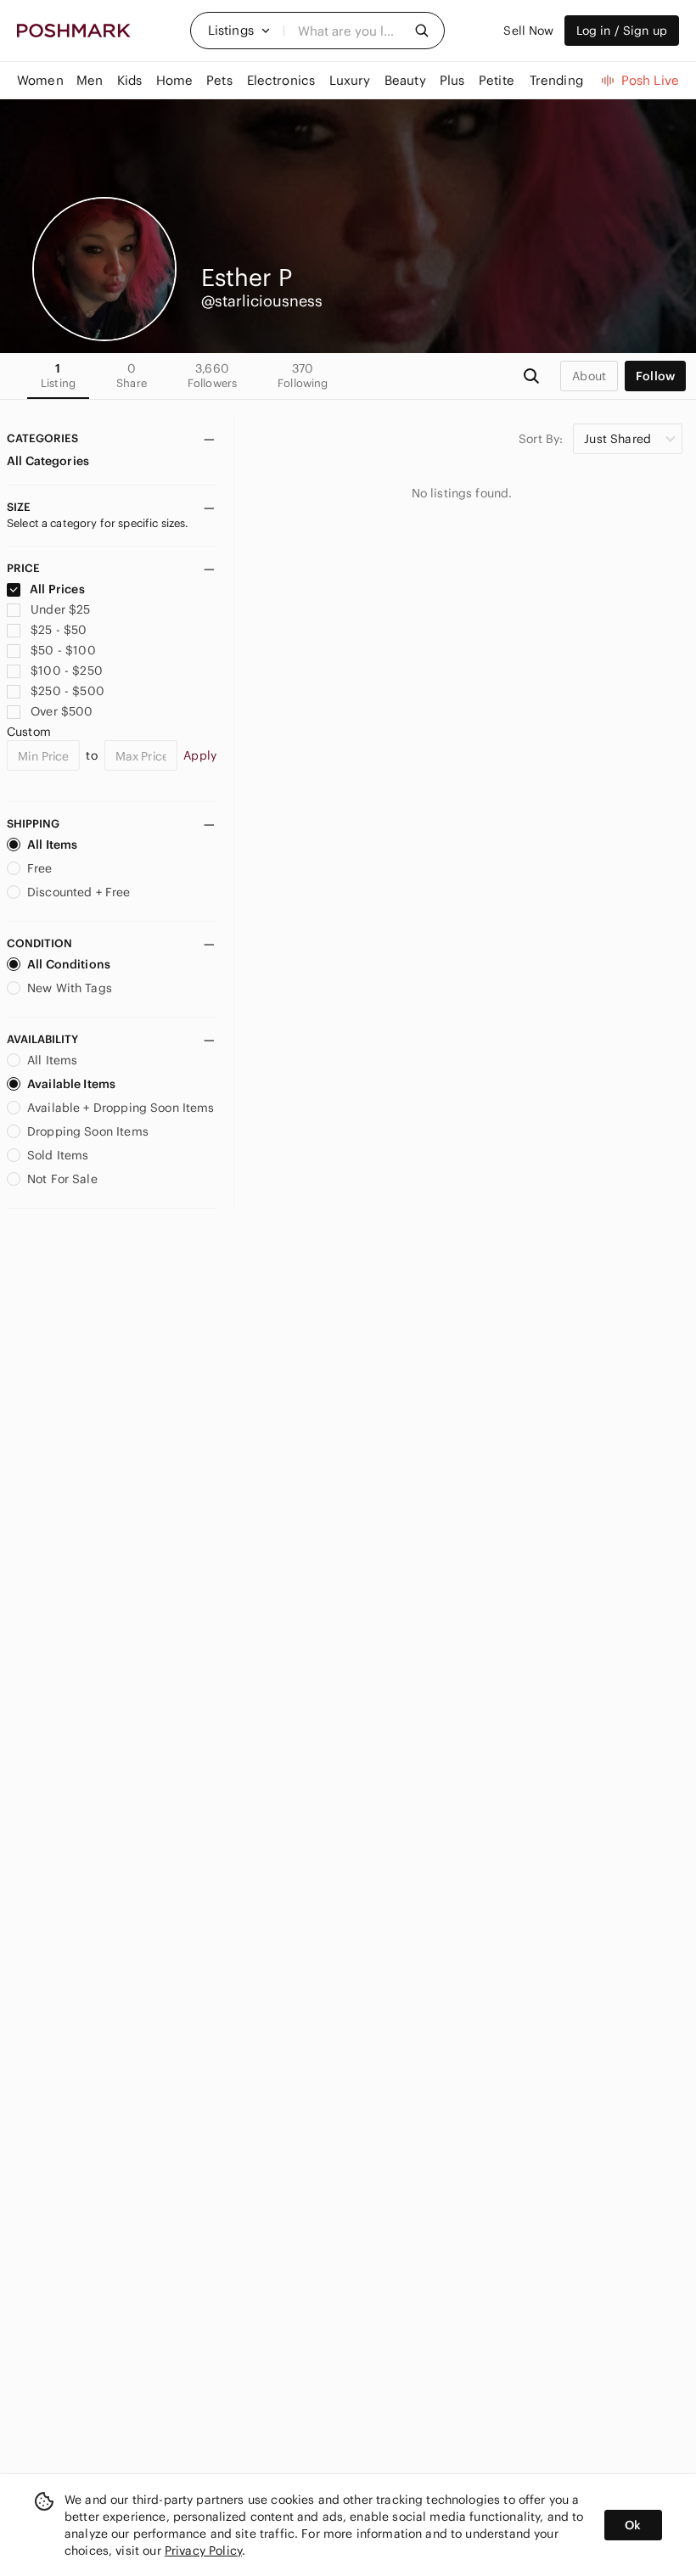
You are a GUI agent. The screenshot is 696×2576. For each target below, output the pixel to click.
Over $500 (62, 711)
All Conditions (69, 964)
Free (40, 868)
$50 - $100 (63, 650)
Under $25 (60, 609)
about (589, 376)
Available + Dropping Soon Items (121, 1108)
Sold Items (58, 1155)
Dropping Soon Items (88, 1131)
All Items (52, 845)
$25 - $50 (59, 630)
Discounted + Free (79, 892)
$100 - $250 (67, 671)
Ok (633, 2525)
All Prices (57, 589)
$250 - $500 (67, 691)
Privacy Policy (203, 2551)
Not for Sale (62, 1179)
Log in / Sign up (622, 31)
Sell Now (528, 31)
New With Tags (70, 988)
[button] (239, 31)
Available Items (71, 1084)
